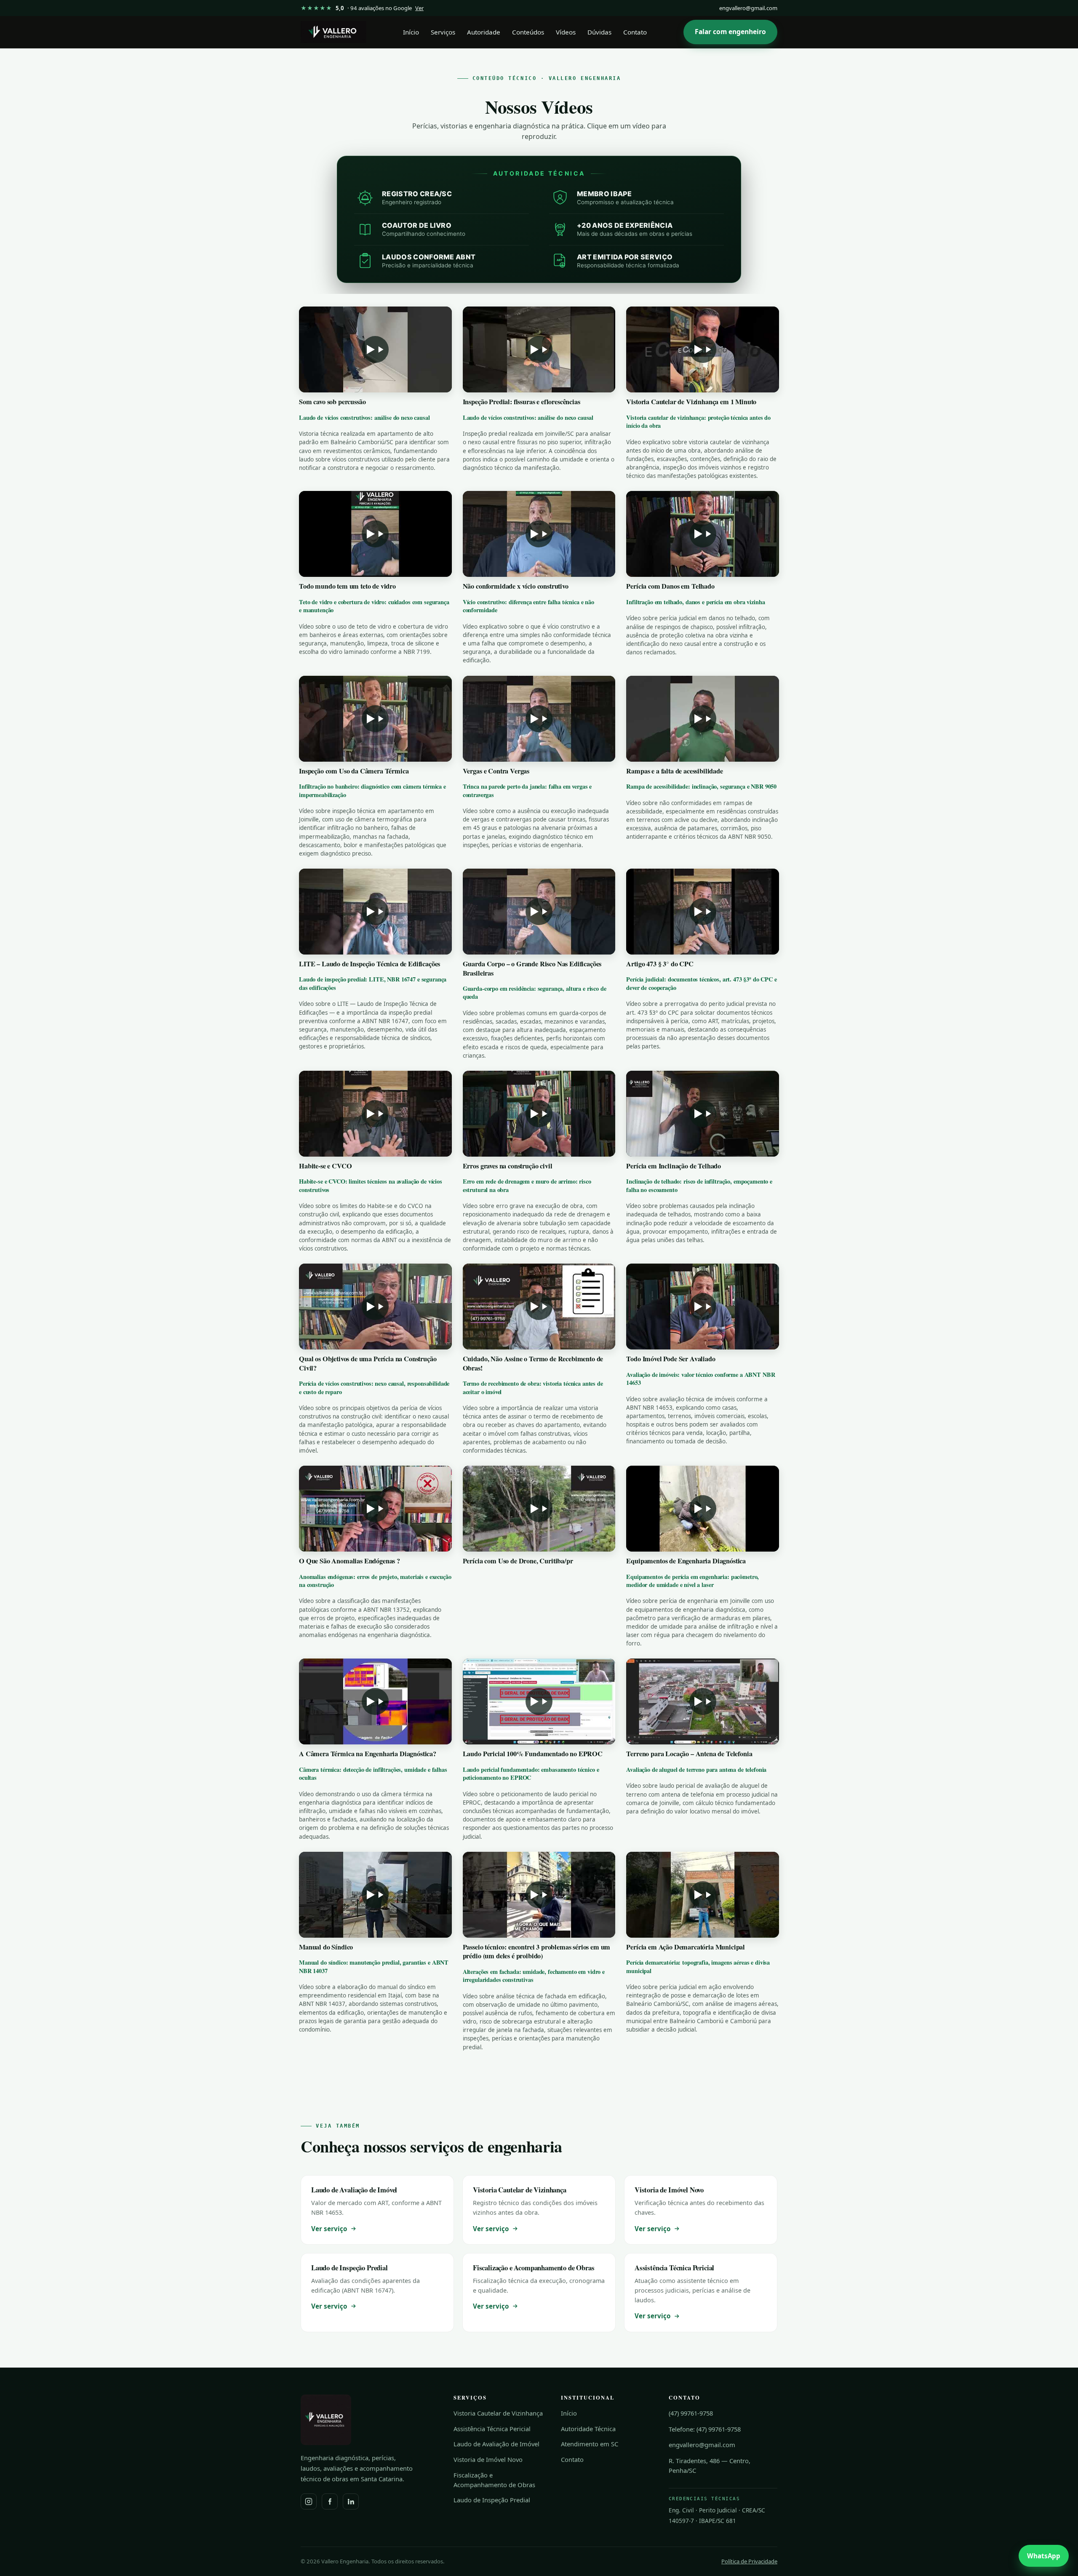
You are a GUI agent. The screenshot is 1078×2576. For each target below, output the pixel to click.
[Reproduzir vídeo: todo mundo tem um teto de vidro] (375, 534)
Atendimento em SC (590, 2444)
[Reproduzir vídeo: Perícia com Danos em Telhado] (703, 534)
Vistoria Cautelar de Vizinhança (498, 2413)
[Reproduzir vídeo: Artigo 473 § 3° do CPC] (703, 912)
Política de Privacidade (749, 2561)
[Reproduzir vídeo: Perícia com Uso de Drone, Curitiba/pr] (539, 1509)
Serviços (443, 32)
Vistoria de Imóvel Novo (488, 2459)
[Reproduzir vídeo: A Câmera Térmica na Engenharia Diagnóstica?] (375, 1701)
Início (411, 32)
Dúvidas (599, 32)
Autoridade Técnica (588, 2429)
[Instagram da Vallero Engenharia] (309, 2501)
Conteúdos (528, 32)
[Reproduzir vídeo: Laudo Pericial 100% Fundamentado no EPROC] (539, 1701)
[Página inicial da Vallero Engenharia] (334, 32)
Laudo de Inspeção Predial (492, 2500)
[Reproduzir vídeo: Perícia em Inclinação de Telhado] (703, 1114)
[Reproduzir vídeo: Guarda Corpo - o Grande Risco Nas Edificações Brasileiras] (539, 912)
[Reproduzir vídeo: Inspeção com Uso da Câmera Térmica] (375, 719)
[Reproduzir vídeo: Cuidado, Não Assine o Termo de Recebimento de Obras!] (539, 1307)
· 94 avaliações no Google (362, 8)
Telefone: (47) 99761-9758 (705, 2429)
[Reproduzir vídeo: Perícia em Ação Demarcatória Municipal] (703, 1895)
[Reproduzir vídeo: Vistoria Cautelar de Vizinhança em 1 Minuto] (703, 349)
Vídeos (566, 32)
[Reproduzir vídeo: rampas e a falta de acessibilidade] (703, 719)
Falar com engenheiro (730, 32)
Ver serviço (329, 2229)
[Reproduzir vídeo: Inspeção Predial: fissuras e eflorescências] (539, 349)
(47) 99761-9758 (691, 2413)
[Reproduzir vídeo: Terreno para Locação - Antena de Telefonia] (703, 1701)
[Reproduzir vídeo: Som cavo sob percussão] (375, 349)
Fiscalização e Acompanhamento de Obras (494, 2480)
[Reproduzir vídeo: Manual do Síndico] (375, 1895)
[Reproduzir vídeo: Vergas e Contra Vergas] (539, 719)
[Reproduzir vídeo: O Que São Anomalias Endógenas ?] (375, 1509)
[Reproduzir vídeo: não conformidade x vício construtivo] (539, 534)
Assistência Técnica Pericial (492, 2429)
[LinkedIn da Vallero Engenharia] (351, 2501)
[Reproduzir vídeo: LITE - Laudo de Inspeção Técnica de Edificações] (375, 912)
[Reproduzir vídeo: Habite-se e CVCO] (375, 1114)
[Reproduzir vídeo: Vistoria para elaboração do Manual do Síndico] (539, 1895)
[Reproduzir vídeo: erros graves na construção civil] (539, 1114)
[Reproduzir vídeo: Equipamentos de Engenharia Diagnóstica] (703, 1509)
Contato (635, 32)
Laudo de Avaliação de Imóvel (496, 2444)
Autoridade (484, 32)
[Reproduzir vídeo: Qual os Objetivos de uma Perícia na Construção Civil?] (375, 1307)
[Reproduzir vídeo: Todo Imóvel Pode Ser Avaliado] (703, 1307)
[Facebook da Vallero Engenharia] (330, 2501)
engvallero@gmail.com (748, 8)
